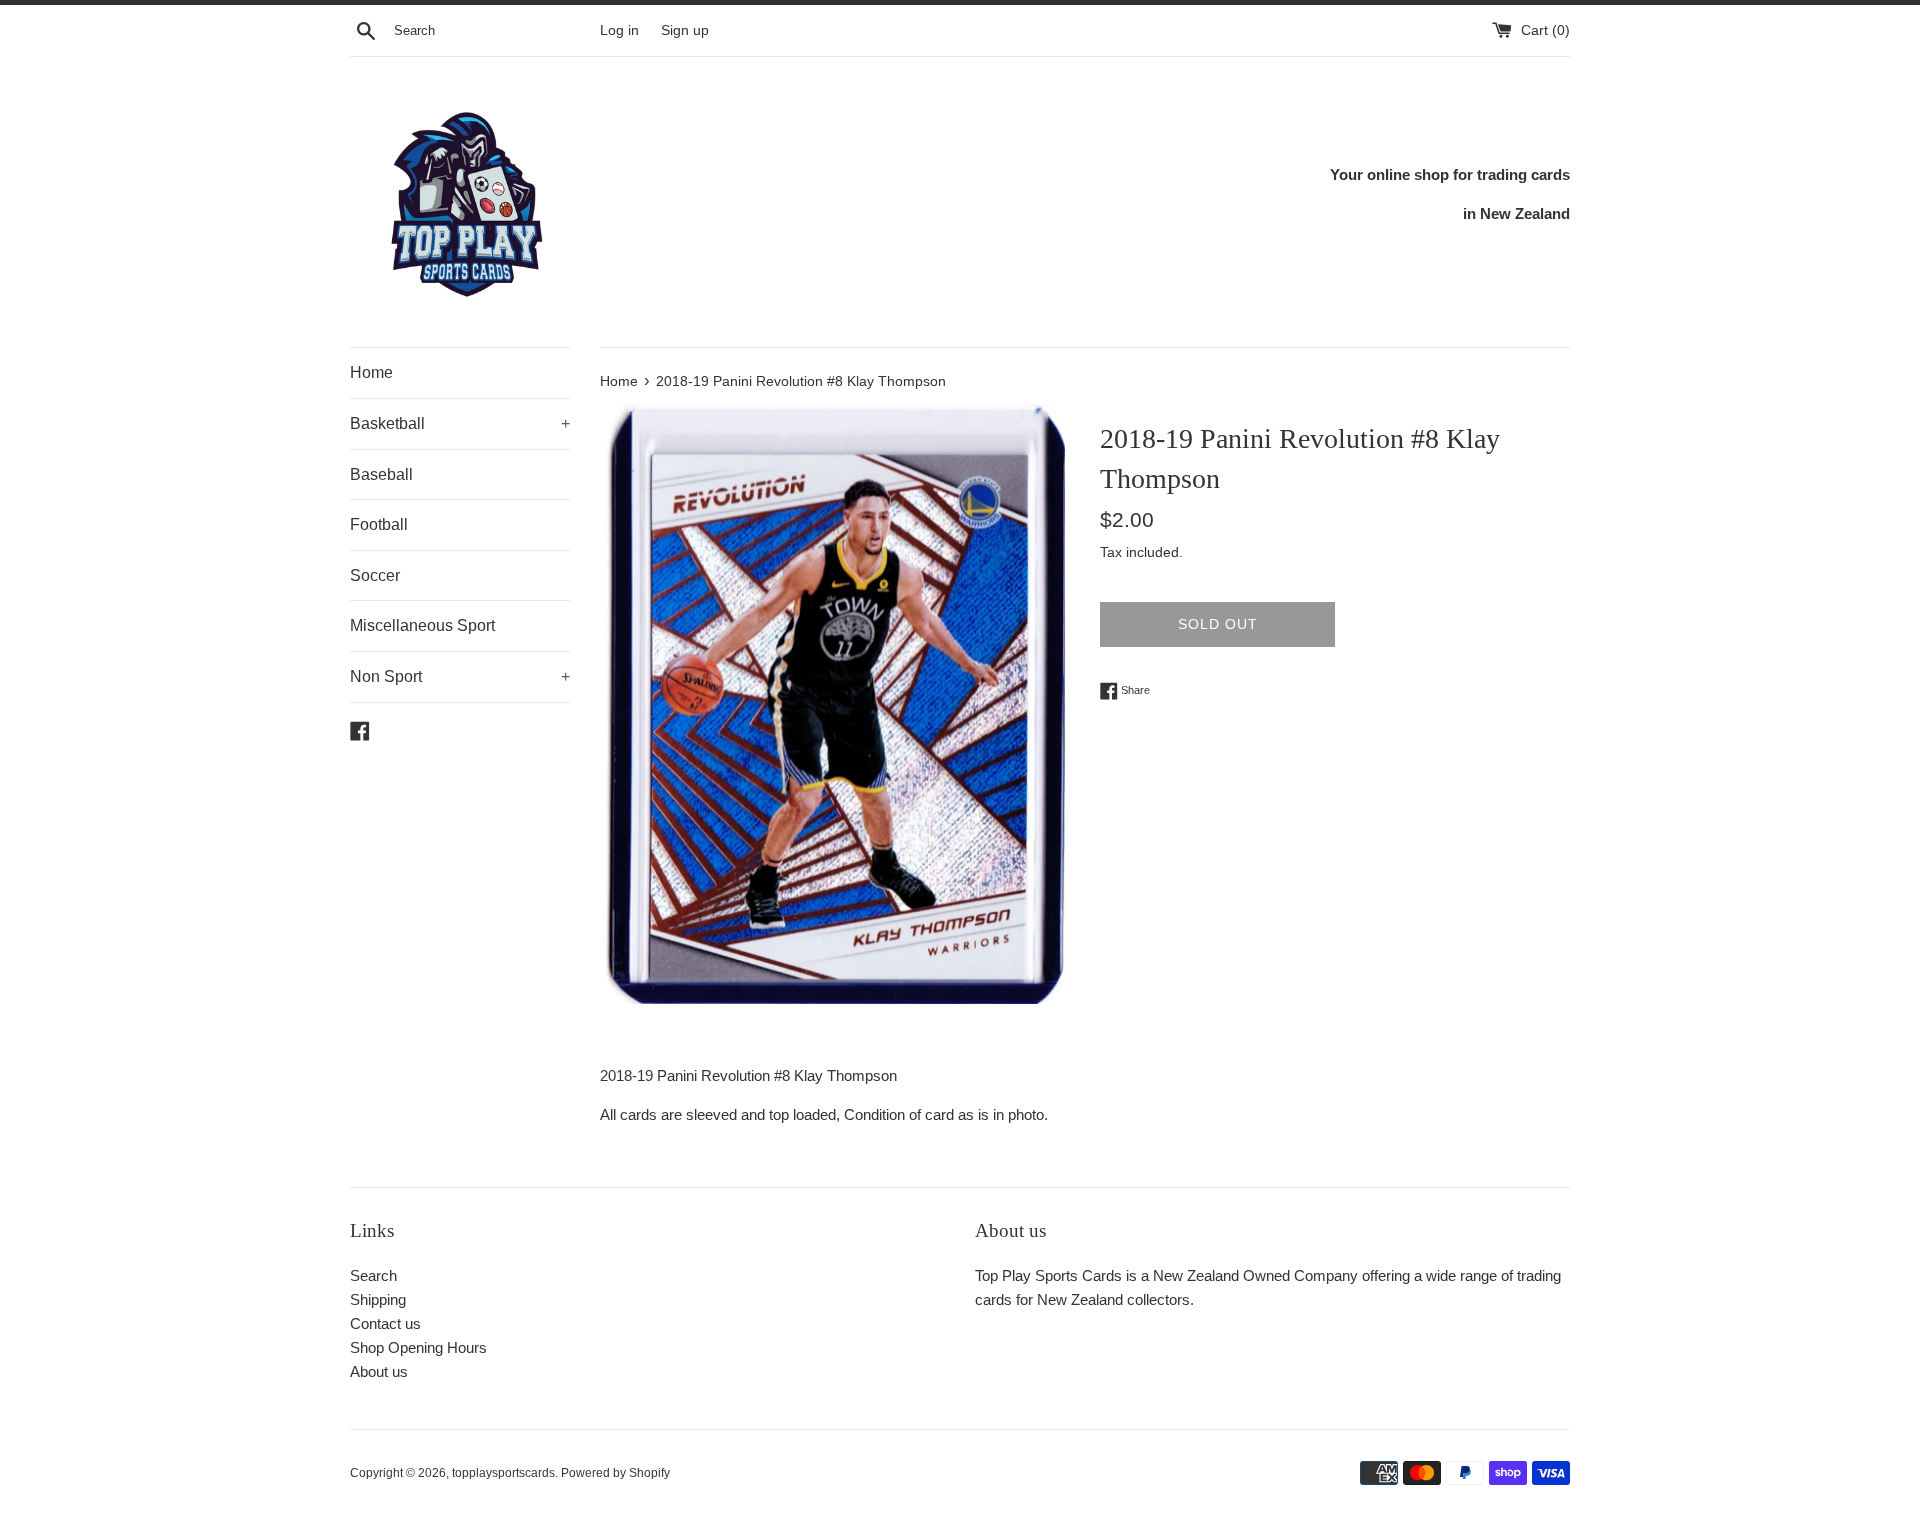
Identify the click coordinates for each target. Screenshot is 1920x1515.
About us (379, 1371)
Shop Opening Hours (418, 1347)
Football (379, 524)
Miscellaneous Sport (422, 625)
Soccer (375, 575)
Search (373, 1275)
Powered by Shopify (615, 1473)
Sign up (685, 30)
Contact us (385, 1323)
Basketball (460, 423)
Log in (619, 30)
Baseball (381, 474)
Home (371, 372)
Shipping (378, 1299)
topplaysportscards (503, 1473)
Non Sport (460, 676)
